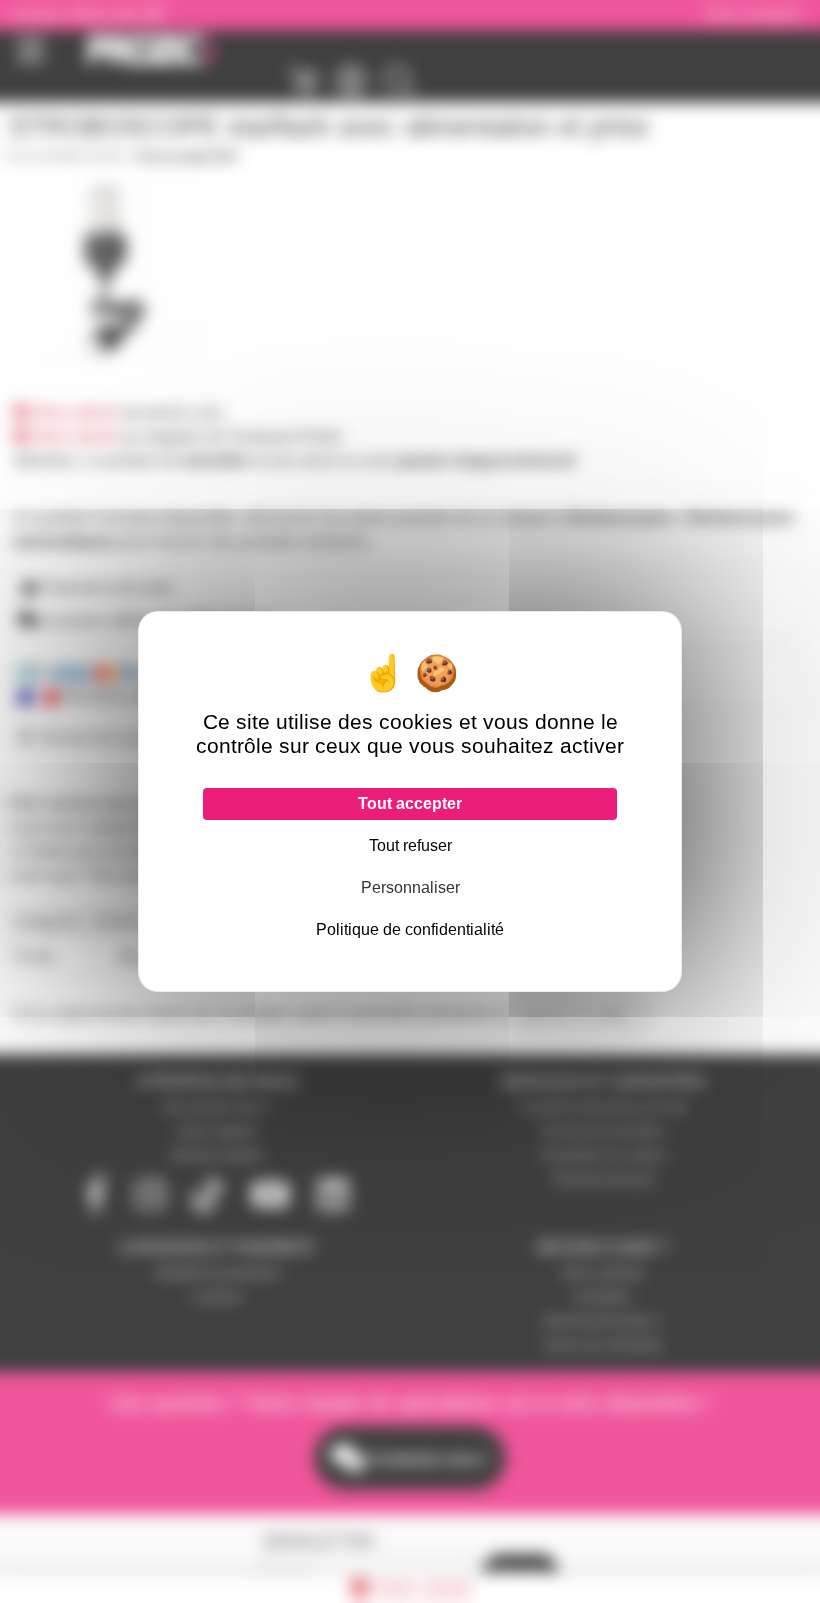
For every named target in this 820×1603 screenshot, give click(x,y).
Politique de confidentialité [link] (410, 929)
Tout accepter (410, 803)
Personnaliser (410, 887)
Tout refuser (410, 845)
